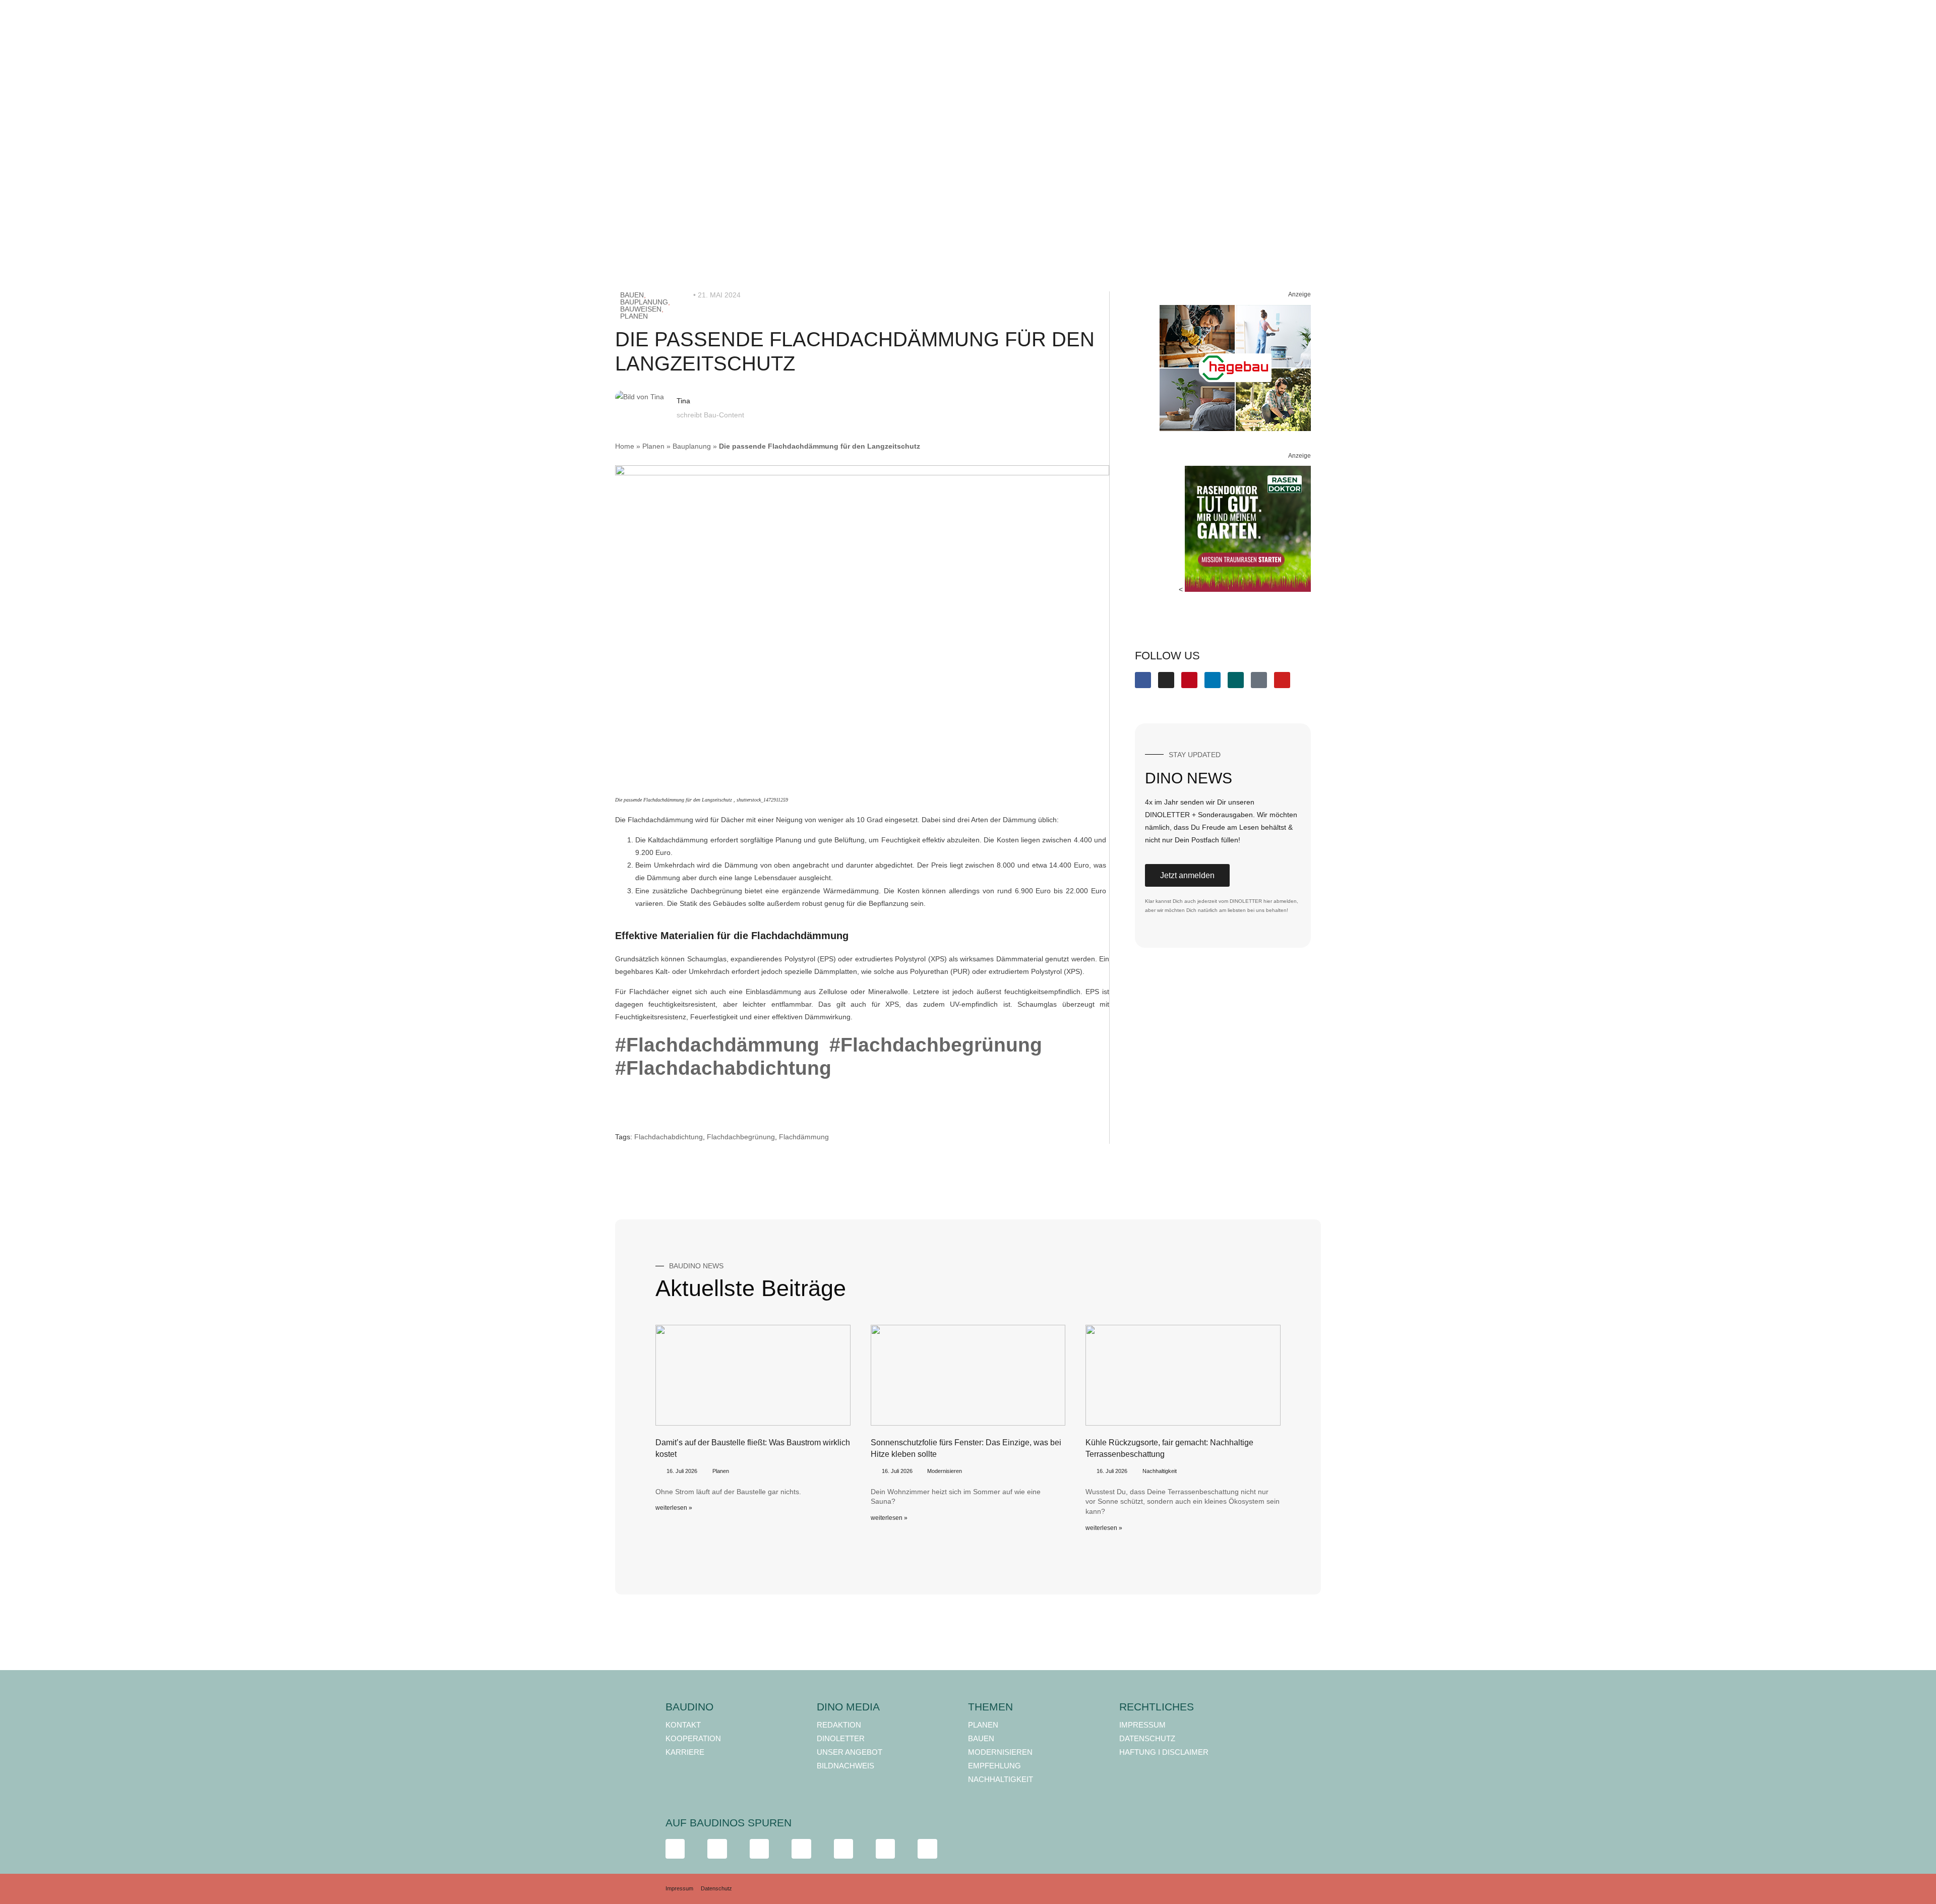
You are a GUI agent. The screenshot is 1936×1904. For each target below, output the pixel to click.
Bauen (632, 295)
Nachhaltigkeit (1160, 1471)
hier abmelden (1280, 901)
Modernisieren (945, 1471)
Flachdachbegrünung (741, 1137)
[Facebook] (1143, 680)
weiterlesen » (674, 1508)
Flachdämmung (804, 1137)
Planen (634, 316)
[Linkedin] (1213, 680)
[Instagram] (1166, 680)
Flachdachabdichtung (669, 1137)
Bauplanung (644, 302)
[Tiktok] (1259, 680)
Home (625, 446)
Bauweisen (641, 309)
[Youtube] (1282, 680)
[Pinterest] (1189, 680)
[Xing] (1236, 680)
